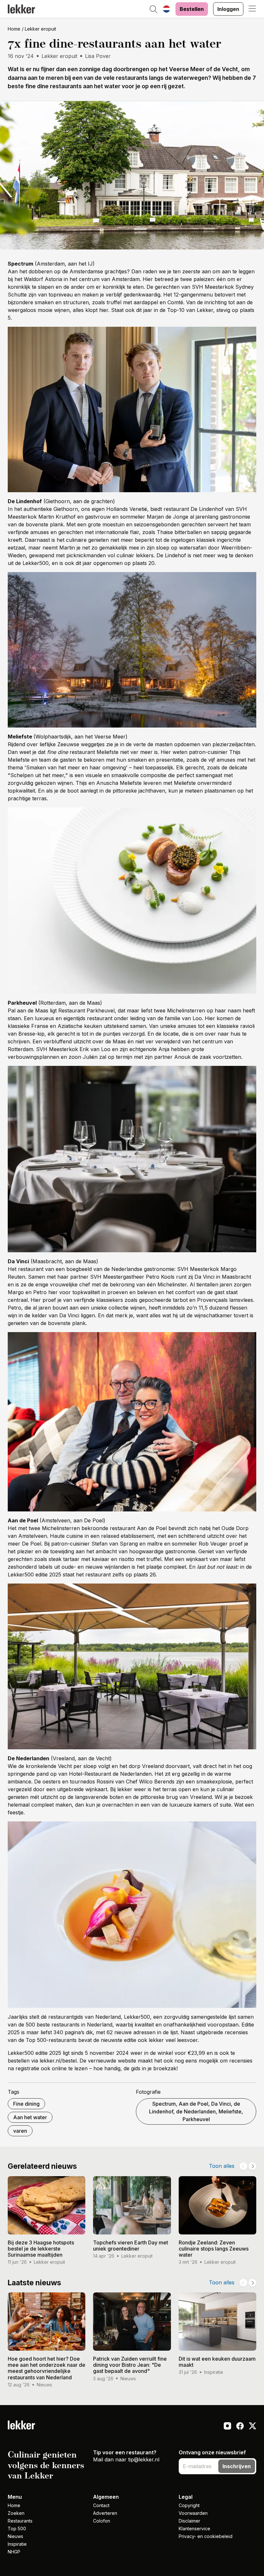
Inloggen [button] (228, 9)
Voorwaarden (193, 2513)
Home (14, 29)
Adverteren (105, 2513)
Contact (101, 2505)
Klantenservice (194, 2529)
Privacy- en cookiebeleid (206, 2536)
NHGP (14, 2552)
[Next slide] (252, 2166)
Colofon (102, 2521)
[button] (154, 10)
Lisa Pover (98, 56)
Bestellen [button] (192, 9)
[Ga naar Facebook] (240, 2427)
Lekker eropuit (40, 29)
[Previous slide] (243, 2166)
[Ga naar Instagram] (227, 2427)
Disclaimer (189, 2521)
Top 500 (17, 2529)
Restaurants (20, 2521)
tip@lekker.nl (144, 2459)
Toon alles (222, 2166)
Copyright (189, 2505)
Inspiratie (17, 2544)
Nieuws (15, 2536)
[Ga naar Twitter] (253, 2427)
